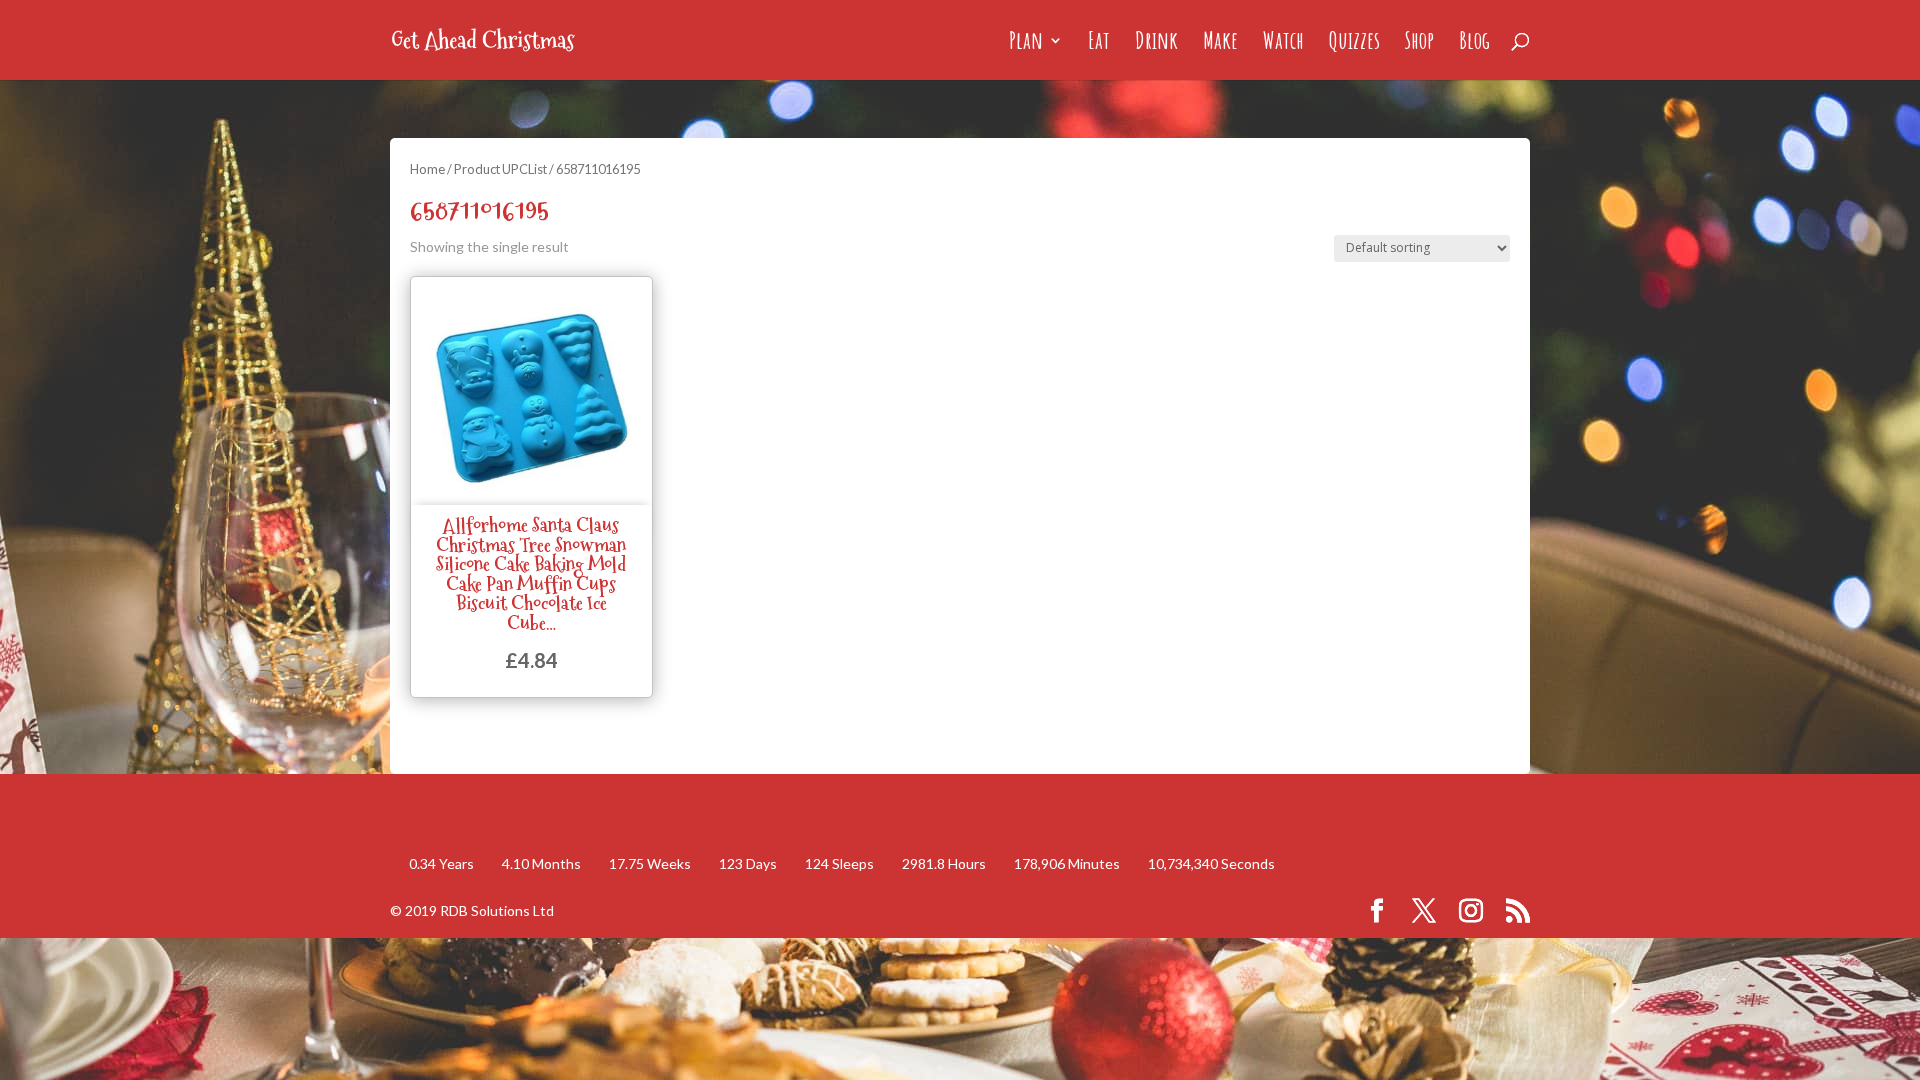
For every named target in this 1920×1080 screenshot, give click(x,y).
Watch (1283, 44)
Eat (1099, 44)
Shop (1419, 44)
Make (1220, 44)
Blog (1474, 44)
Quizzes (1354, 44)
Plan (1026, 44)
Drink (1156, 44)
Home (427, 169)
